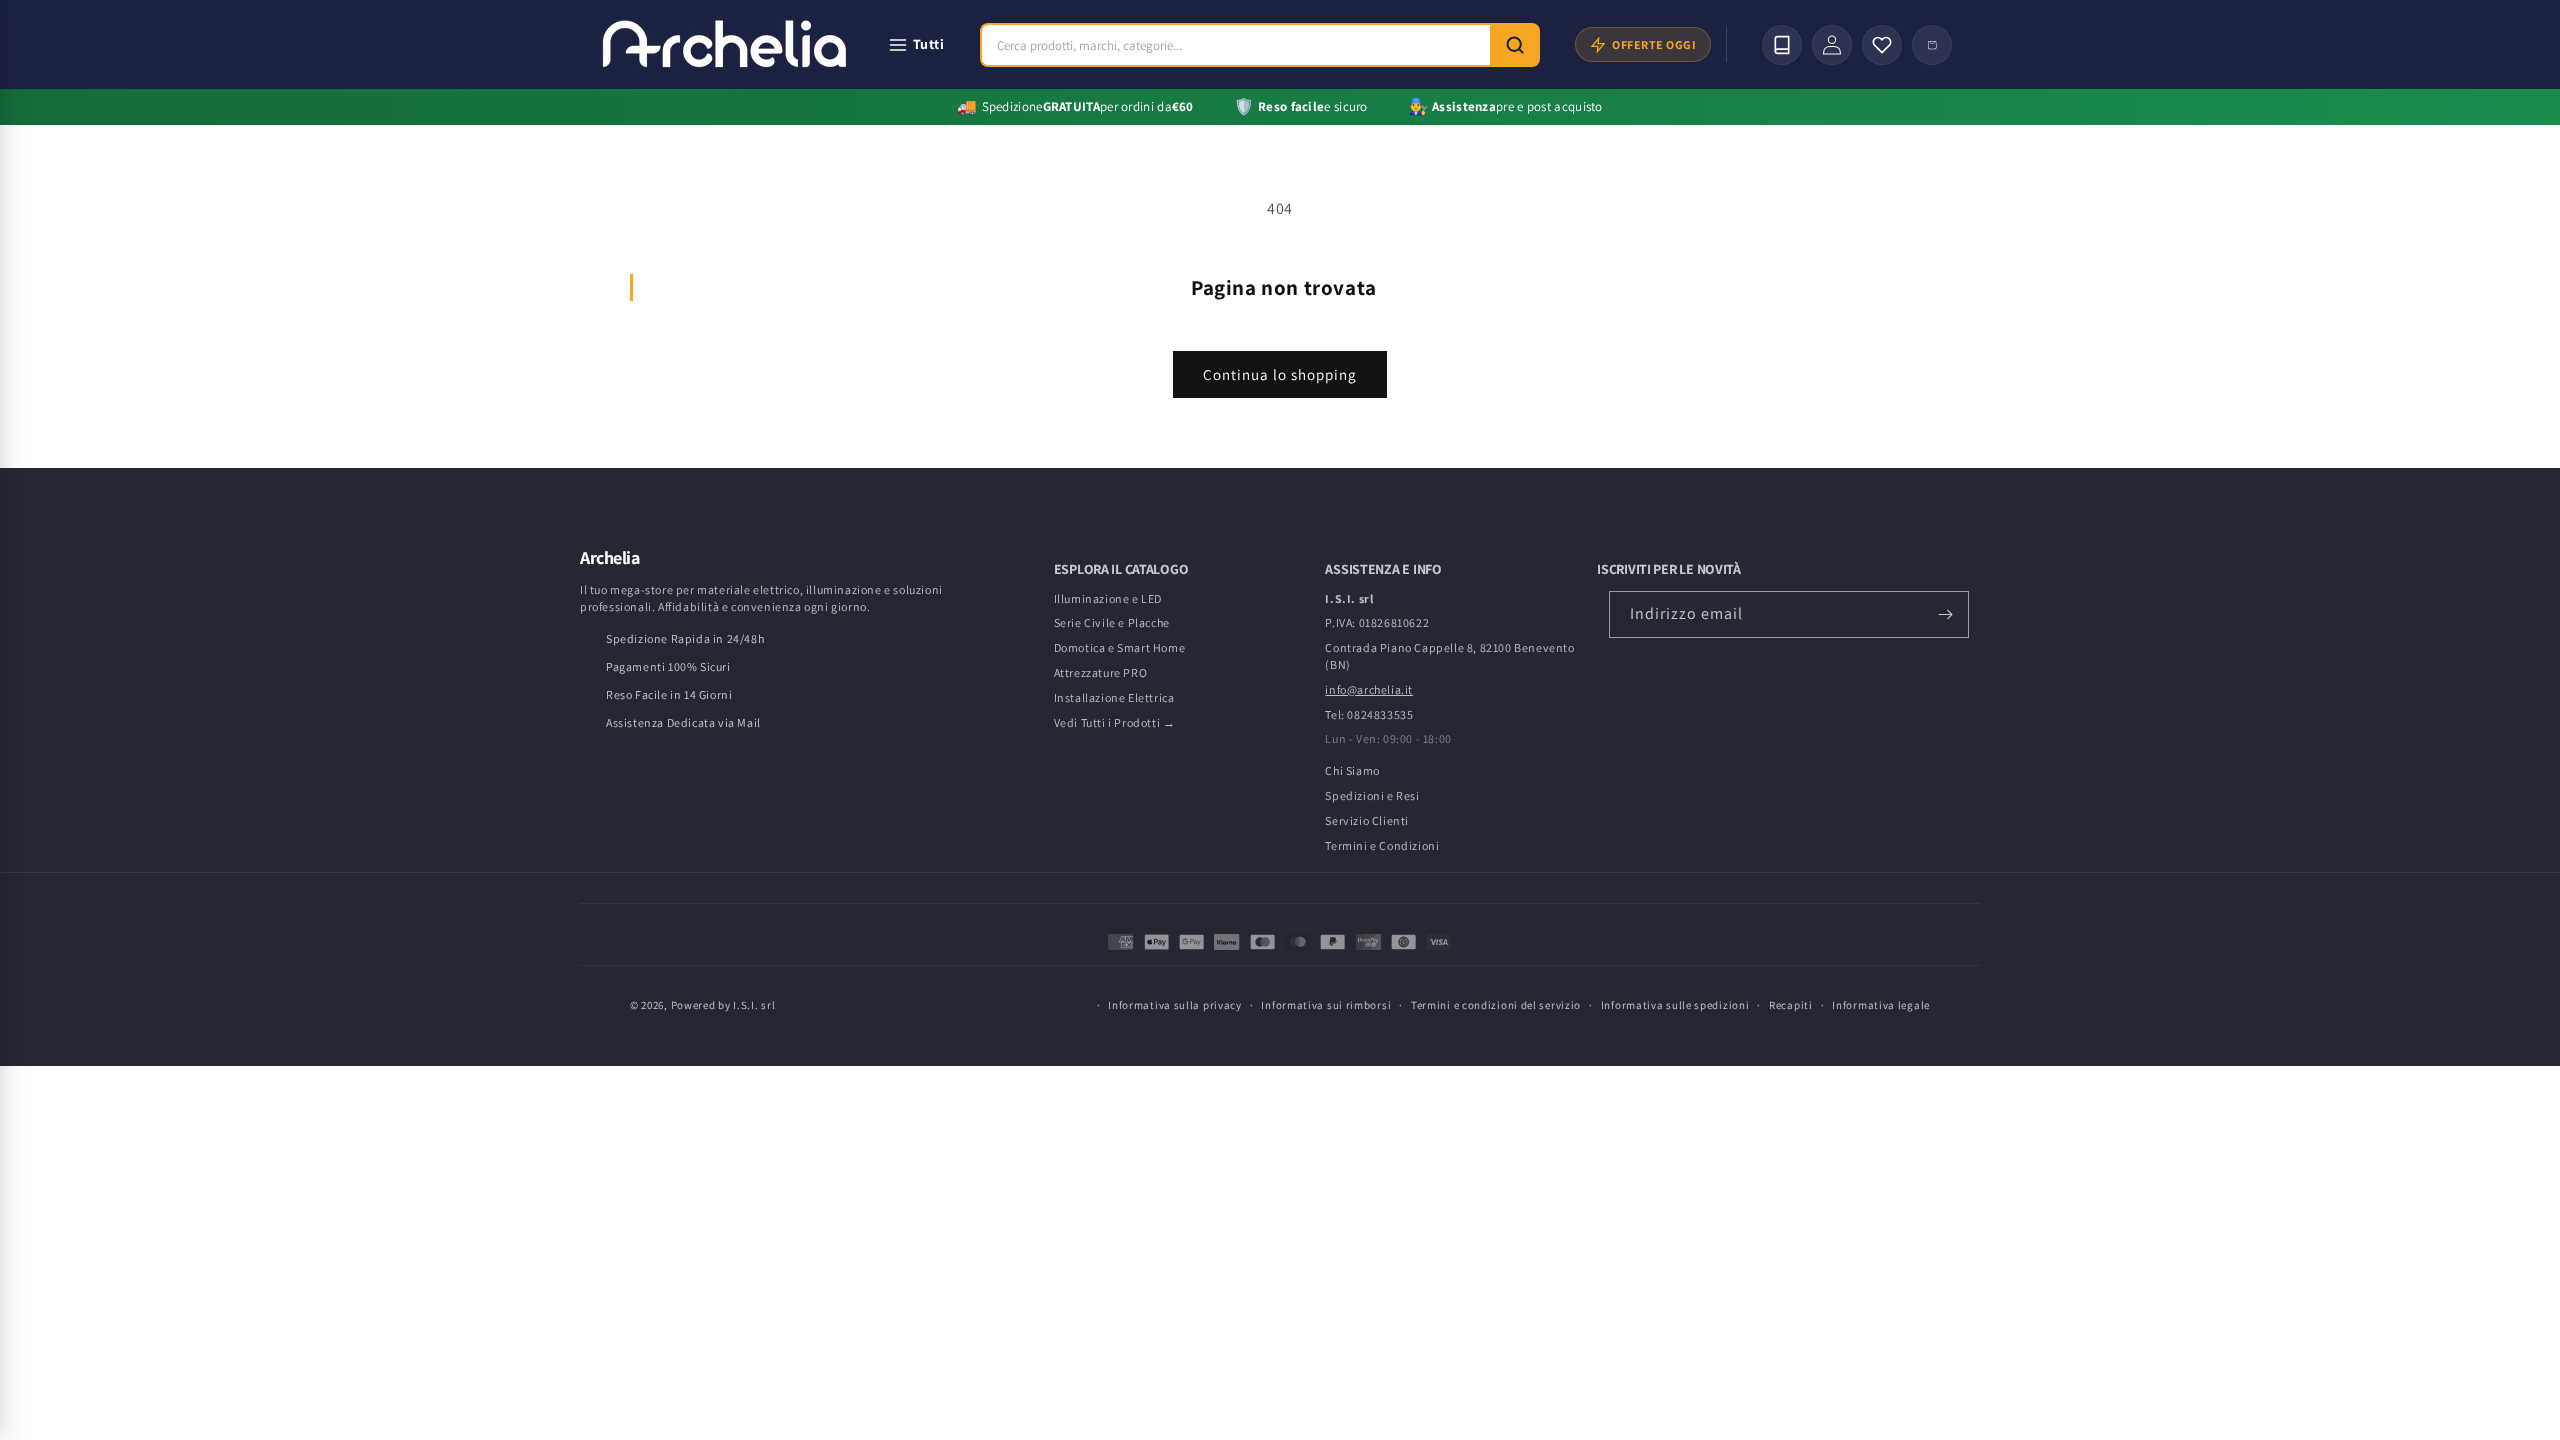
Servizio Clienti (1367, 820)
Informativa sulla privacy (1175, 1005)
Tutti (929, 44)
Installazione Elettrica (1114, 697)
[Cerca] (1515, 45)
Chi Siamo (1352, 770)
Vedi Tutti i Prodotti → (1115, 722)
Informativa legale (1881, 1005)
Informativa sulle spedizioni (1675, 1005)
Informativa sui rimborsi (1326, 1005)
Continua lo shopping (1280, 374)
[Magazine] (1782, 45)
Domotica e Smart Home (1120, 647)
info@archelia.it (1369, 689)
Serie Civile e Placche (1112, 622)
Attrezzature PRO (1101, 672)
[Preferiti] (1882, 45)
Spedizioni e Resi (1372, 795)
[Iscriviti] (1946, 614)
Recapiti (1791, 1005)
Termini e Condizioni (1382, 845)
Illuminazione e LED (1108, 598)
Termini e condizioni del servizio (1496, 1005)
